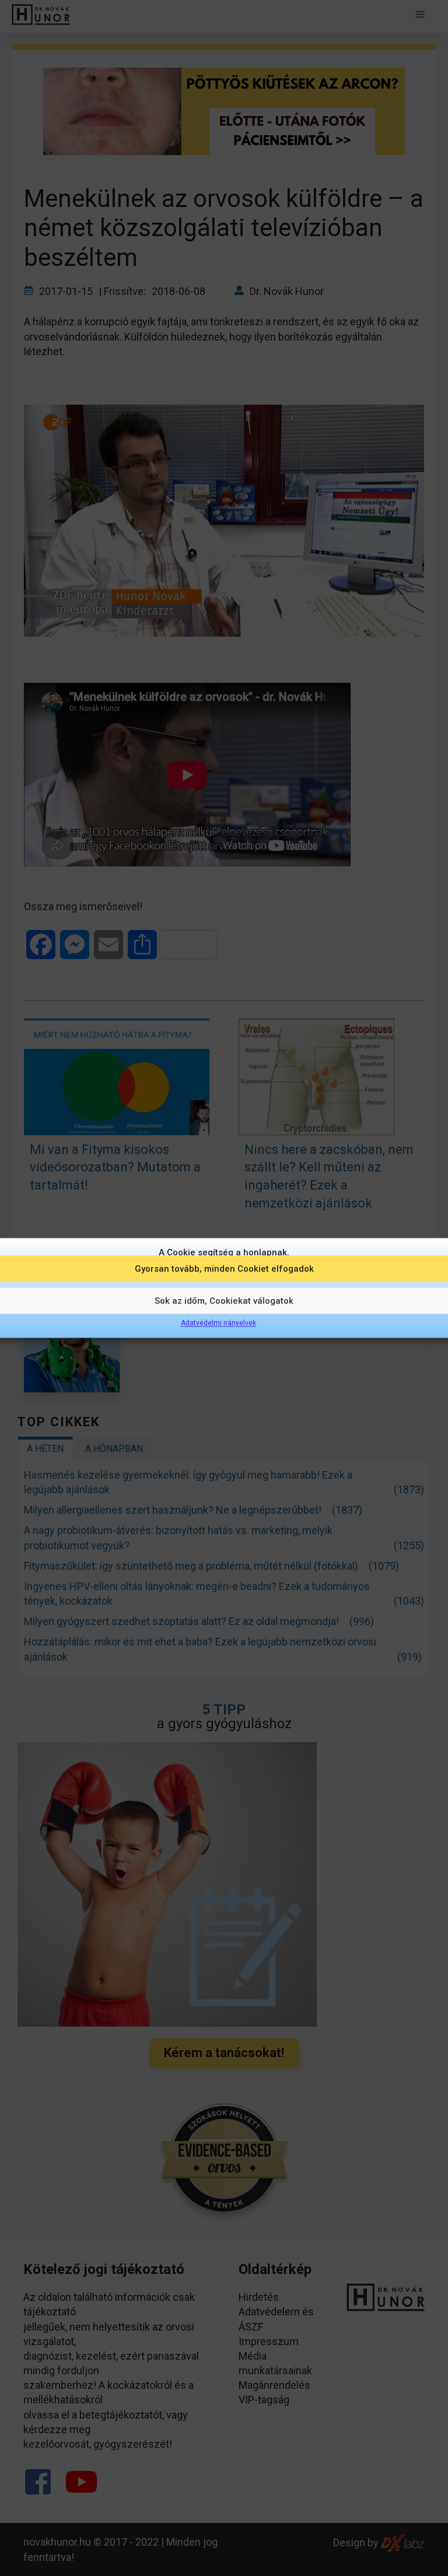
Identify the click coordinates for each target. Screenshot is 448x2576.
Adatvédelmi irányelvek (218, 1323)
